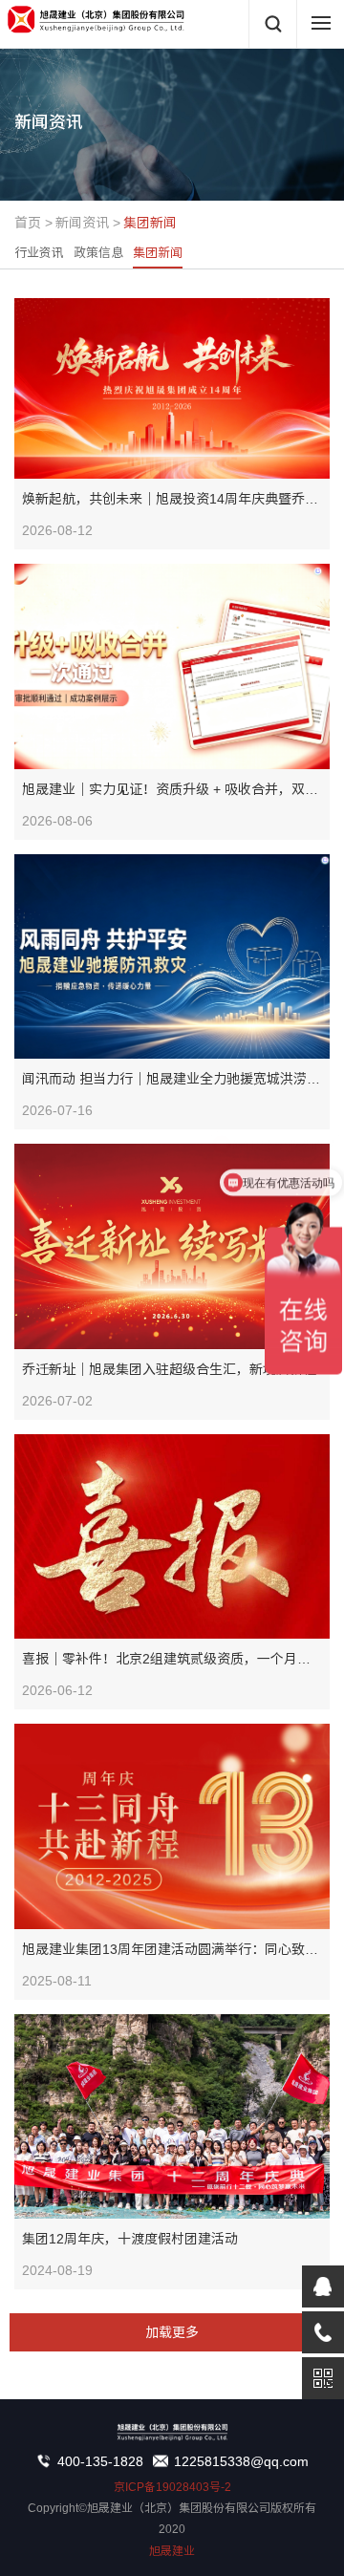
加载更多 (172, 2332)
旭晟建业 (172, 2551)
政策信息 (98, 253)
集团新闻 (150, 223)
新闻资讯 (82, 223)
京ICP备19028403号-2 (172, 2487)
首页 (28, 223)
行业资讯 (39, 253)
